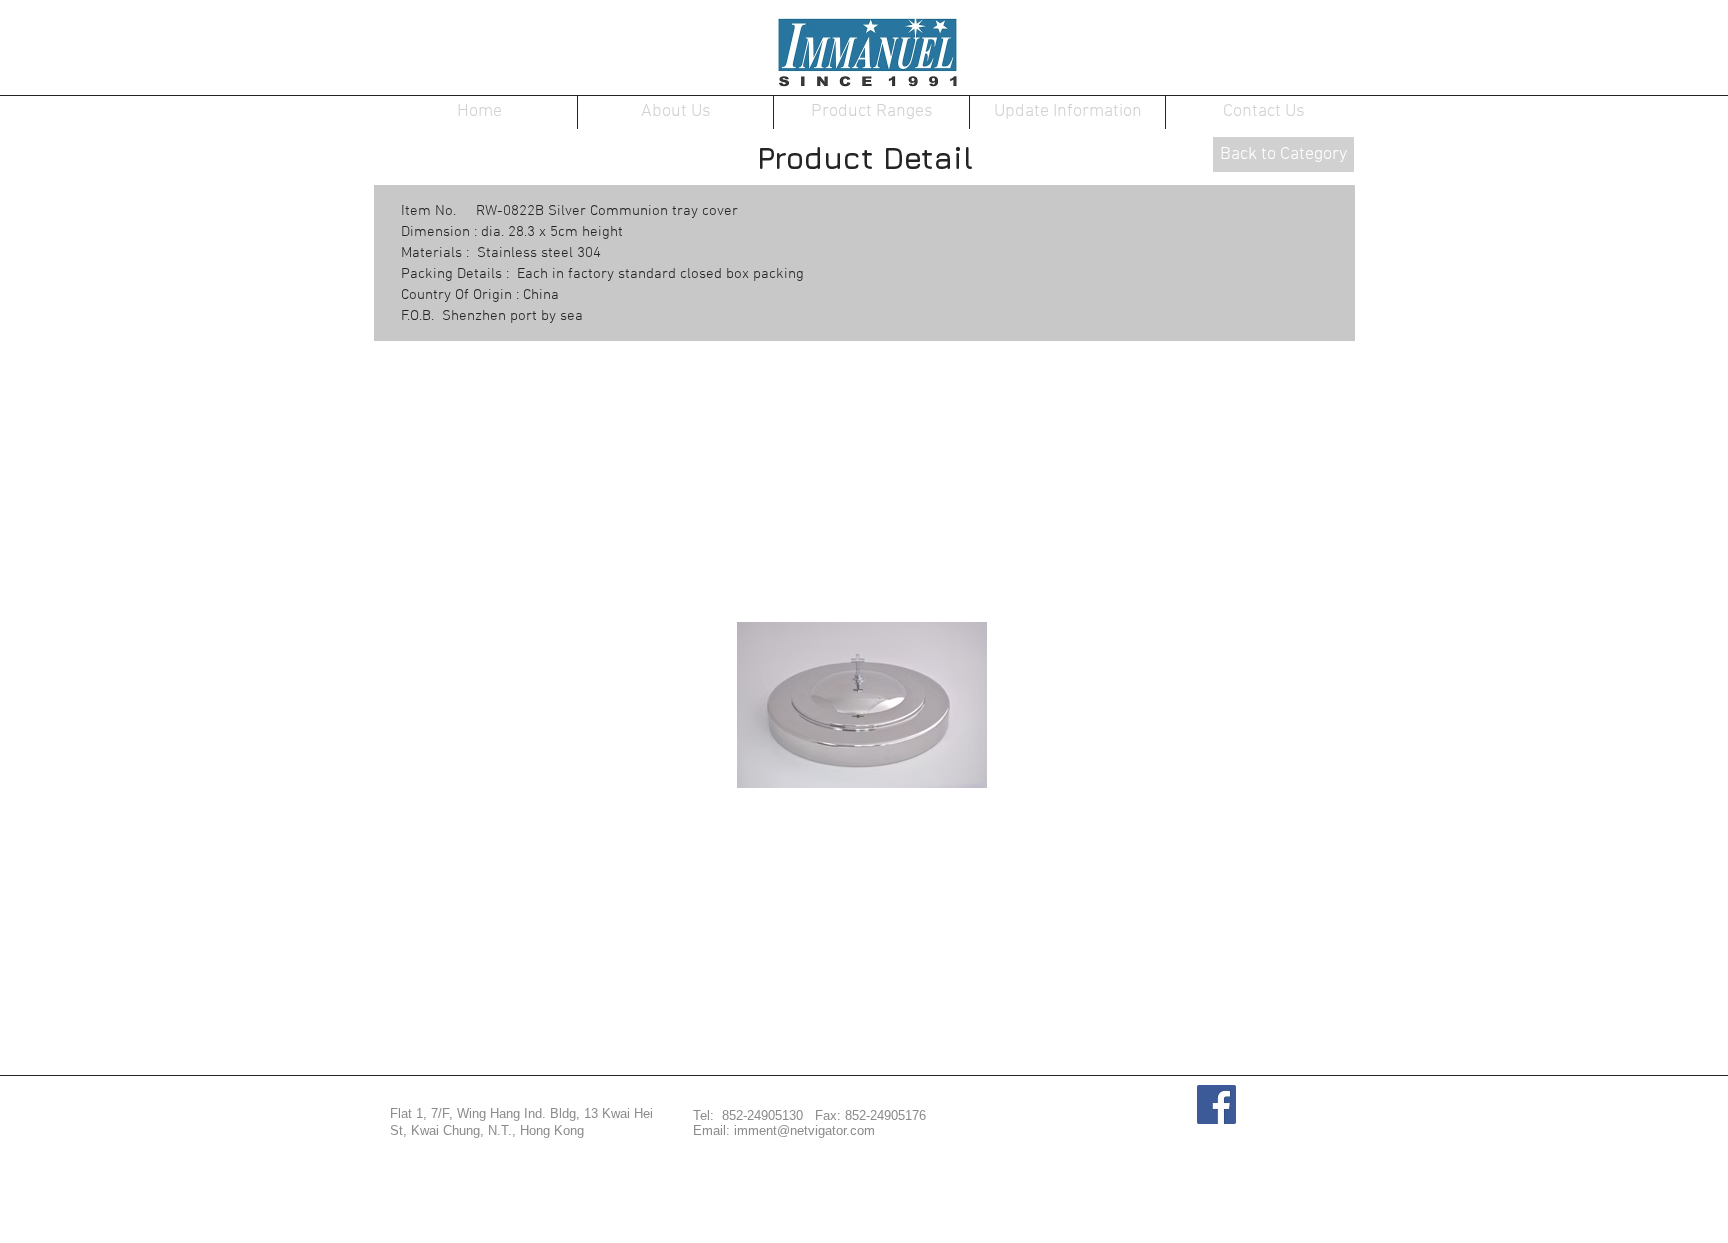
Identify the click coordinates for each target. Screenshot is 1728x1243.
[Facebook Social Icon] (1216, 1104)
